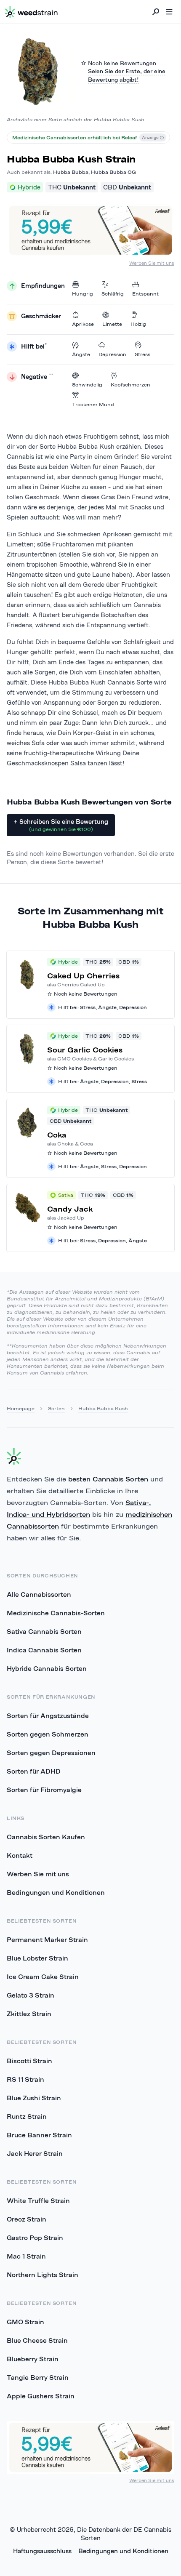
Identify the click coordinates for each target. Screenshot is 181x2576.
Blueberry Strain (33, 2359)
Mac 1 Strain (26, 2256)
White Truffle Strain (38, 2200)
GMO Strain (25, 2322)
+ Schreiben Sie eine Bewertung (61, 825)
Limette (112, 324)
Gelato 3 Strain (31, 1995)
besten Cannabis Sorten (108, 1479)
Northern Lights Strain (43, 2275)
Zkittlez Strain (29, 2014)
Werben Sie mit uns (152, 263)
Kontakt (20, 1855)
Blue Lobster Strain (37, 1958)
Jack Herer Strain (35, 2153)
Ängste (81, 354)
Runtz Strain (27, 2116)
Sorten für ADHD (34, 1771)
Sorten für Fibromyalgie (44, 1790)
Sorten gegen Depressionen (51, 1753)
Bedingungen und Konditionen (56, 1892)
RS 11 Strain (25, 2079)
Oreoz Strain (27, 2219)
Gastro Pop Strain (35, 2238)
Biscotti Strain (29, 2061)
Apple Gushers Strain (41, 2396)
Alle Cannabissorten (39, 1594)
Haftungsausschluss (42, 2551)
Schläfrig (113, 294)
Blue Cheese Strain (37, 2340)
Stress (142, 354)
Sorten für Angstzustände (48, 1716)
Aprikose (83, 324)
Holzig (138, 324)
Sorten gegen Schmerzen (48, 1734)
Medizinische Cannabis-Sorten (56, 1613)
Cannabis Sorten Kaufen (46, 1837)
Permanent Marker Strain (47, 1939)
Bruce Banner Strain (39, 2135)
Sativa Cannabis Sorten (44, 1631)
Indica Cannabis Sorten (44, 1650)
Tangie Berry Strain (38, 2377)
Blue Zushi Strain (34, 2098)
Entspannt (145, 294)
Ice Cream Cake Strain (43, 1977)
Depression (112, 354)
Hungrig (83, 294)
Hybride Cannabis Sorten (47, 1668)
